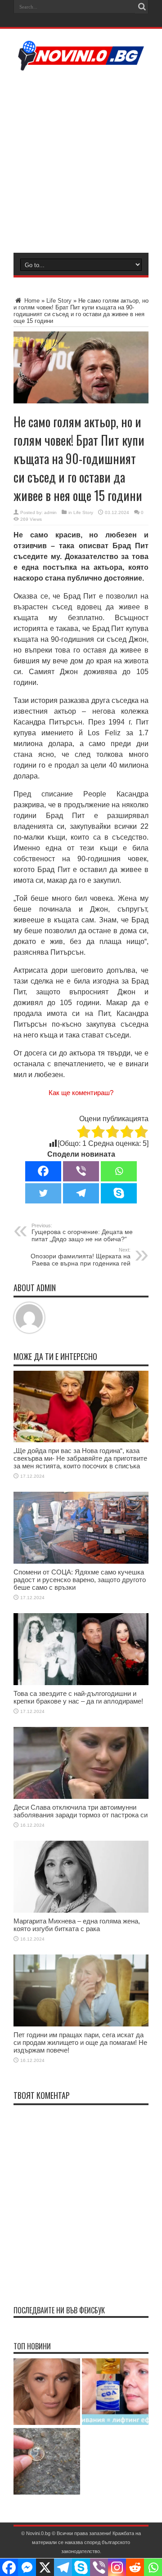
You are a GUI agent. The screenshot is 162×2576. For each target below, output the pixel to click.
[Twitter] (43, 1193)
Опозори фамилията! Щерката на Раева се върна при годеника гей (81, 1257)
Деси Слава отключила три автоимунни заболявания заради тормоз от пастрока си (81, 1811)
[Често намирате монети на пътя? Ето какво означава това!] (47, 2462)
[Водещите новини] (81, 65)
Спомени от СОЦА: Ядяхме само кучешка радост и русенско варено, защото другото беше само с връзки (80, 1580)
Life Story (59, 301)
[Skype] (119, 1193)
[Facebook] (43, 1171)
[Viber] (81, 1171)
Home (31, 301)
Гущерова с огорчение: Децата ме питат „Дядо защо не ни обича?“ (82, 1233)
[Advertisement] (81, 161)
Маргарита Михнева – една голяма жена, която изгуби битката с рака (77, 1925)
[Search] (142, 7)
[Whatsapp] (119, 1171)
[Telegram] (81, 1193)
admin (50, 512)
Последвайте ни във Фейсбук (59, 2310)
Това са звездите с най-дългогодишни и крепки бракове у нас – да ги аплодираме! (78, 1697)
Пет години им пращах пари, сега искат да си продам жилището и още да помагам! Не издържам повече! (80, 2042)
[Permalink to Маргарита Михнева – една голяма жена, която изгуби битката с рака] (81, 1911)
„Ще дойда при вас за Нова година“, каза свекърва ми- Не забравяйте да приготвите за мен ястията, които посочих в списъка (80, 1458)
